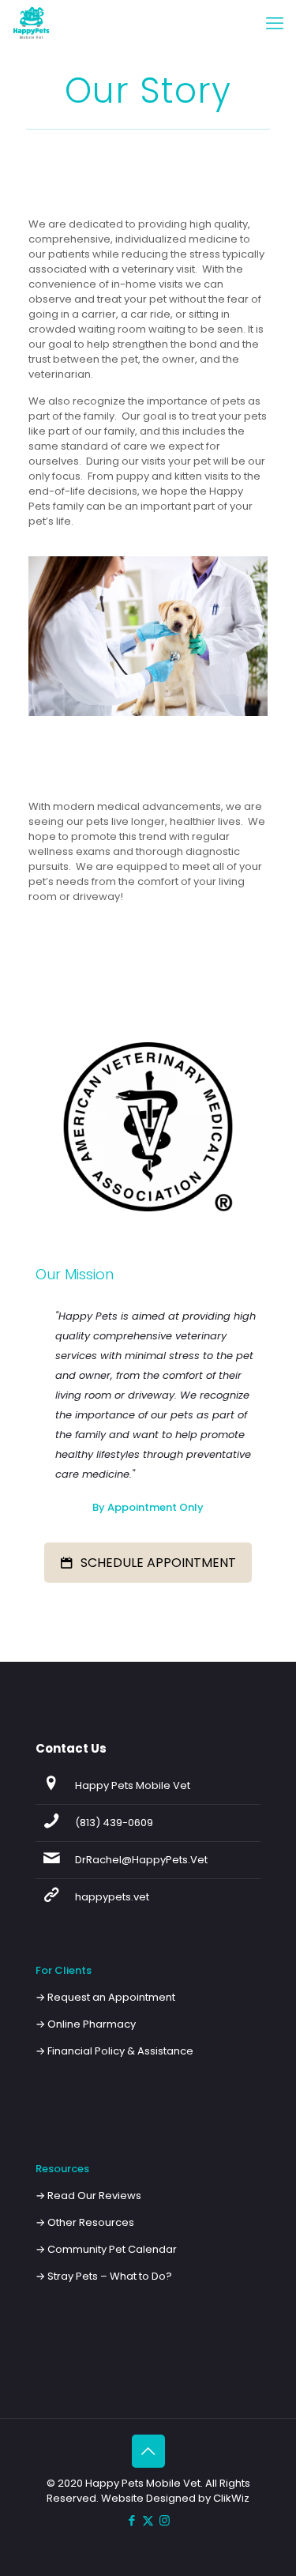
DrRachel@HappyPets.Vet (141, 1860)
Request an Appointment (111, 1997)
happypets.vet (112, 1897)
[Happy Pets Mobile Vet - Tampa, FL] (32, 24)
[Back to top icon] (148, 2451)
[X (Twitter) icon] (148, 2520)
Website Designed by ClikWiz (175, 2498)
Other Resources (91, 2222)
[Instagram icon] (165, 2520)
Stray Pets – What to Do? (110, 2276)
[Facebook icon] (131, 2520)
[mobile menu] (275, 24)
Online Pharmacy (92, 2024)
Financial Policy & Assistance (120, 2051)
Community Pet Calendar (112, 2249)
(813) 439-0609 (114, 1823)
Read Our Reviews (94, 2196)
